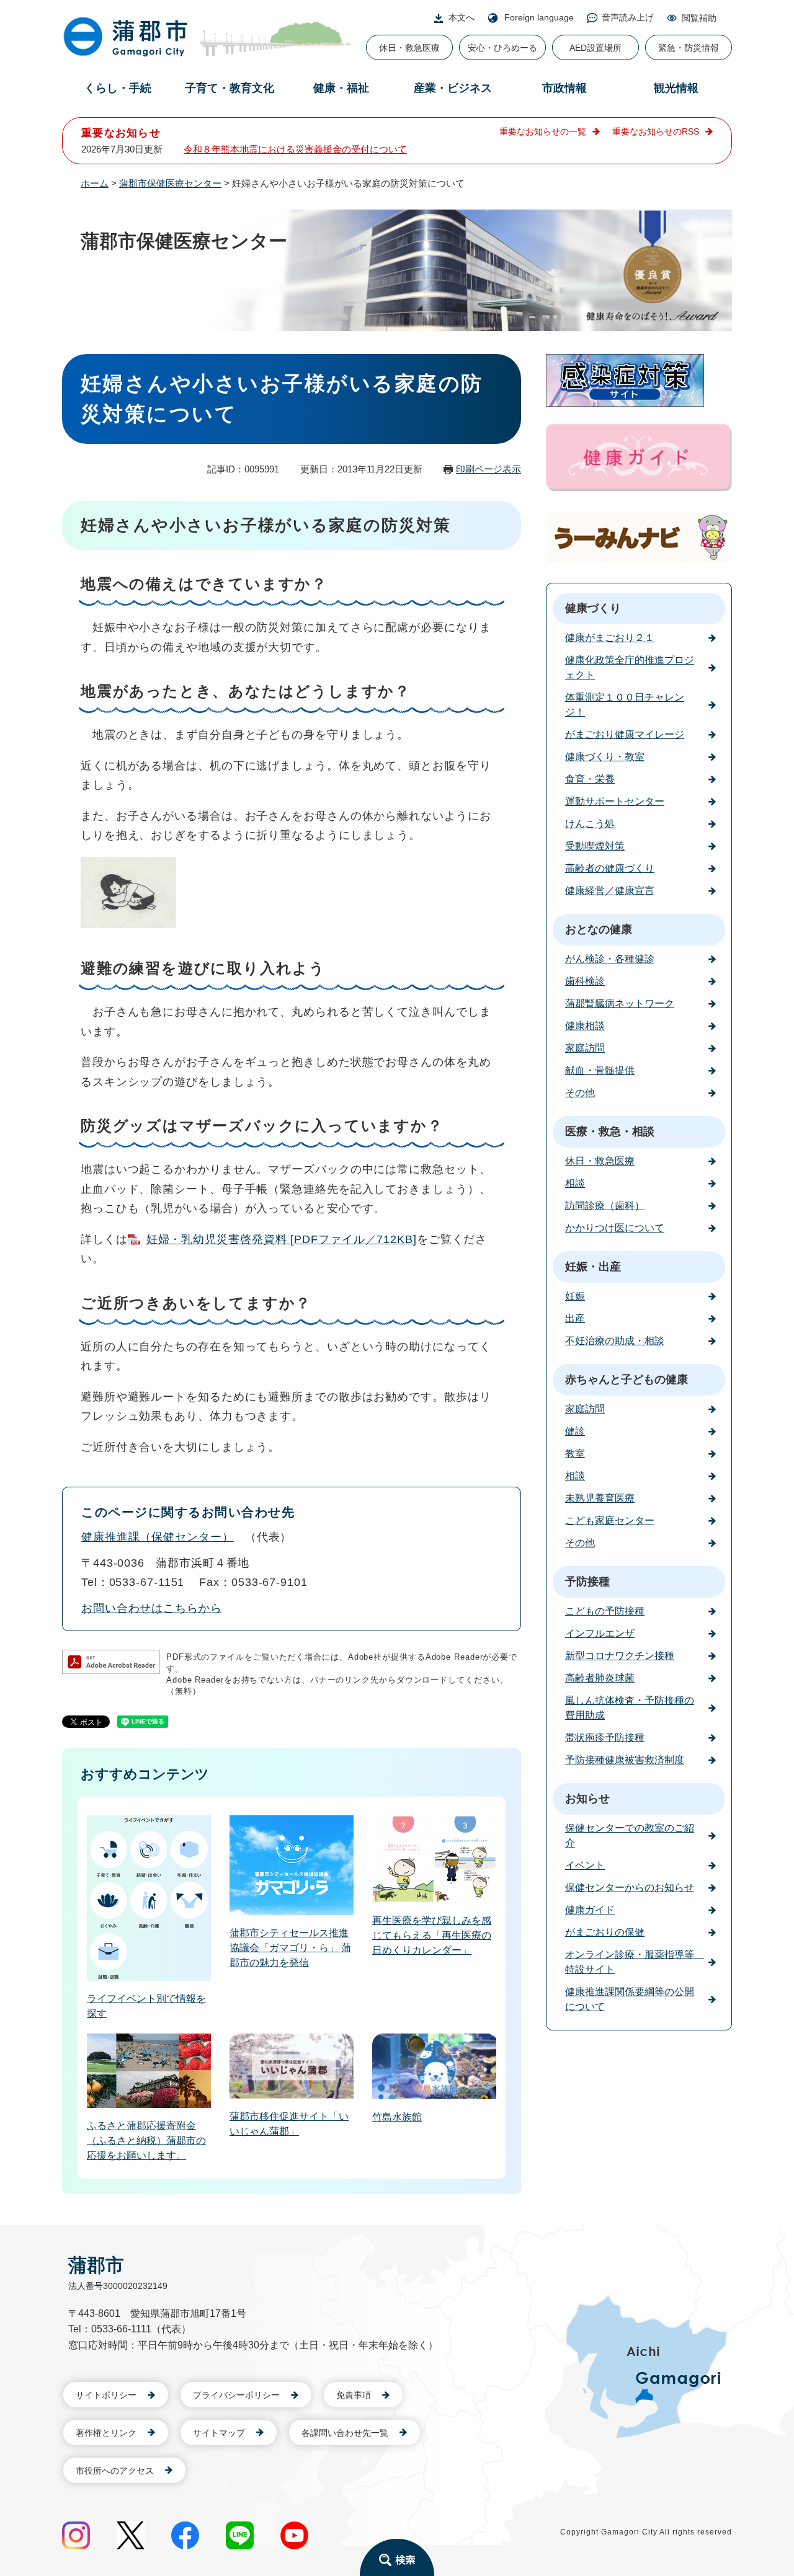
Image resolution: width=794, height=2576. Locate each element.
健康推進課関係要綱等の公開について (630, 1999)
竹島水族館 (397, 2117)
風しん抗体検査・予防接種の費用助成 (630, 1708)
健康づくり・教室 (605, 757)
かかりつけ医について (615, 1228)
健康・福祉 (341, 88)
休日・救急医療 (409, 48)
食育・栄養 (590, 779)
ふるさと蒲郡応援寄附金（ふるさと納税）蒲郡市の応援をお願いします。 (146, 2140)
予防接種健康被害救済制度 (625, 1760)
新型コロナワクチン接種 (620, 1656)
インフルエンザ (600, 1633)
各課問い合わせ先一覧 (345, 2433)
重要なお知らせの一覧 (543, 131)
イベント (585, 1865)
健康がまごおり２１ (610, 638)
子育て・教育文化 (230, 88)
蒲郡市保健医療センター (170, 183)
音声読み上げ (628, 17)
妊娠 (575, 1296)
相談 (575, 1183)
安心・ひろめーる (502, 48)
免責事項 (354, 2395)
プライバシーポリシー (236, 2395)
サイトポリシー (106, 2395)
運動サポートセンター (615, 801)
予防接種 (587, 1582)
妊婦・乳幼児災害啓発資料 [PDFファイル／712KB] (282, 1239)
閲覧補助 (699, 18)
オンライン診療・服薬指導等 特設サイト (635, 1962)
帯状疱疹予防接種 (605, 1737)
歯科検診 (585, 981)
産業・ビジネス (453, 88)
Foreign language (539, 17)
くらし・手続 (118, 88)
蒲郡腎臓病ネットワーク (620, 1003)
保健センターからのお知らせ (630, 1888)
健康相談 (585, 1026)
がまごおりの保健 (605, 1932)
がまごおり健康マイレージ (625, 734)
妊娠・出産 (593, 1267)
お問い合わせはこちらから (152, 1608)
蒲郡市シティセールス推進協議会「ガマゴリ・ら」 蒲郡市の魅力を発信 (290, 1948)
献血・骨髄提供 (600, 1070)
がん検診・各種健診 (610, 959)
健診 (575, 1431)
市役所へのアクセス (115, 2471)
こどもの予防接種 (605, 1611)
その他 (580, 1093)
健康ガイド (590, 1910)
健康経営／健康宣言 (610, 891)
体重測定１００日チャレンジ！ (625, 705)
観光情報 (676, 88)
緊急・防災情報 (689, 48)
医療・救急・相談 (610, 1131)
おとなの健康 (599, 929)
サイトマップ (219, 2433)
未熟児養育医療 (600, 1498)
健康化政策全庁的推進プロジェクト (630, 667)
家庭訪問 (585, 1048)
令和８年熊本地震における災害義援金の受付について (295, 149)
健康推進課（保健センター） (158, 1537)
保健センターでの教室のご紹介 (630, 1835)
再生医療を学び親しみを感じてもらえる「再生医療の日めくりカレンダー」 (432, 1935)
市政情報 (564, 88)
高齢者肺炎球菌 (600, 1678)
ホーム (95, 183)
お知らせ (587, 1799)
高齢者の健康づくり (610, 868)
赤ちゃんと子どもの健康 (627, 1379)
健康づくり (593, 608)
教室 (575, 1454)
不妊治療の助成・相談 (615, 1341)
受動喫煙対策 (595, 846)
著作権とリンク (106, 2433)
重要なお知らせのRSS (656, 131)
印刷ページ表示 (488, 469)
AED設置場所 (595, 48)
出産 (575, 1318)
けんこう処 (590, 824)
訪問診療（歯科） (605, 1206)
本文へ (462, 17)
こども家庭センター (610, 1520)
